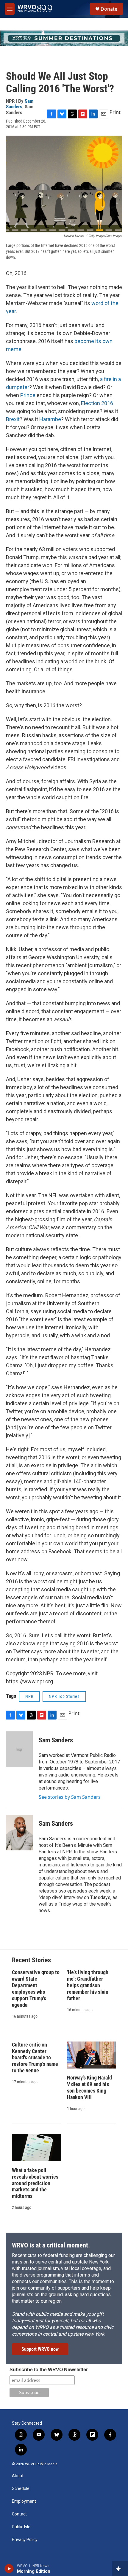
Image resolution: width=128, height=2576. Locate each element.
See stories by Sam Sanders (70, 1797)
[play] (9, 2569)
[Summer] (64, 38)
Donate (109, 9)
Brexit (13, 419)
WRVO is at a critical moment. (51, 2245)
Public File (21, 2527)
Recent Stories (31, 1960)
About (18, 2476)
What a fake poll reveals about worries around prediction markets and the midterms (35, 2183)
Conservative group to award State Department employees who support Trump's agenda (36, 1989)
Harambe (50, 419)
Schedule (21, 2489)
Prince (28, 395)
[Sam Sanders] (19, 1749)
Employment (24, 2501)
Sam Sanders (20, 104)
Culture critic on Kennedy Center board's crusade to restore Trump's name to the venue (35, 2058)
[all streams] (120, 2569)
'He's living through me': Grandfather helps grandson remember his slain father (88, 1985)
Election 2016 (97, 403)
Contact (19, 2514)
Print (115, 112)
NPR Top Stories (64, 1696)
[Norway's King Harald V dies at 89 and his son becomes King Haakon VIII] (92, 2055)
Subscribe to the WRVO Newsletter (49, 2370)
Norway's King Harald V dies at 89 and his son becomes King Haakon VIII (89, 2087)
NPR (29, 1696)
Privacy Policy (25, 2540)
